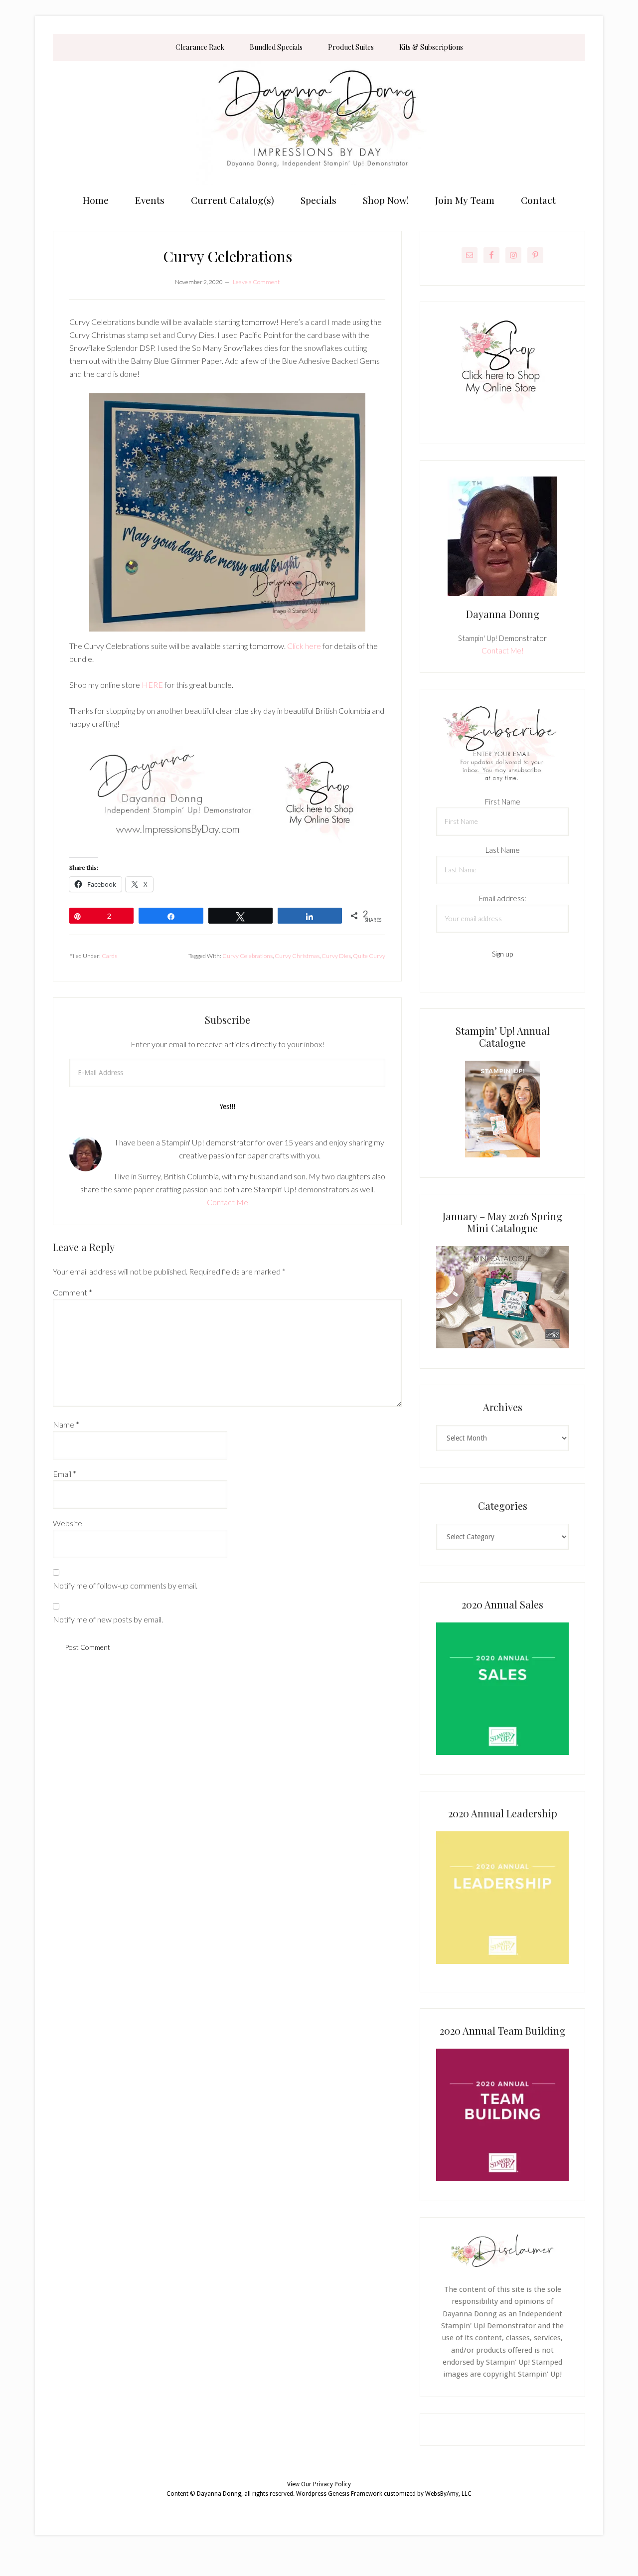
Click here (304, 646)
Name (66, 1424)
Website (68, 1523)
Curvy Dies (336, 956)
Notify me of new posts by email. (108, 1619)
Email (65, 1474)
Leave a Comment (256, 282)
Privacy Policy (332, 2484)
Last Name (503, 850)
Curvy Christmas (297, 956)
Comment (73, 1292)
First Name (503, 802)
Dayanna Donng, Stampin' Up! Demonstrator (319, 123)
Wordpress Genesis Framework (339, 2494)
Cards (109, 956)
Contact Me (228, 1202)
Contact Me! (503, 650)
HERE (152, 685)
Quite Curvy (369, 956)
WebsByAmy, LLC (448, 2494)
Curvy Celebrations (247, 956)
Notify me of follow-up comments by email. (125, 1585)
